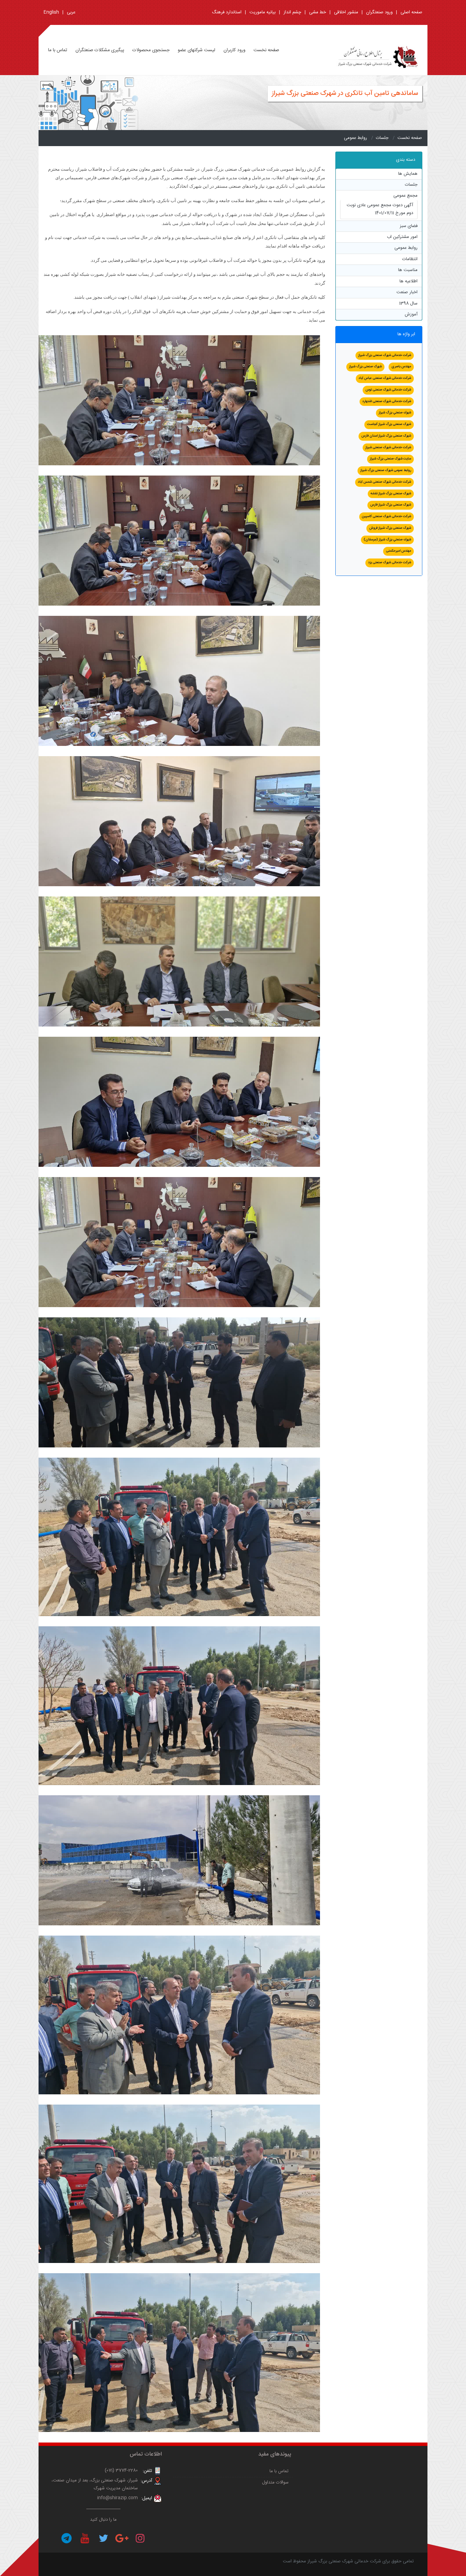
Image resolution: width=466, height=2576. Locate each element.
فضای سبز (409, 226)
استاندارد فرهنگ (227, 12)
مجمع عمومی (405, 196)
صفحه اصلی (411, 12)
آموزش (411, 314)
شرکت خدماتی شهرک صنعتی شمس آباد (384, 482)
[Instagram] (140, 2538)
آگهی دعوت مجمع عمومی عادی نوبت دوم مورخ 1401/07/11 (380, 209)
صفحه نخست (266, 50)
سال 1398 (408, 303)
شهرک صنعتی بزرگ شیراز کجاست (389, 424)
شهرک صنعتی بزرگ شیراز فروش (390, 528)
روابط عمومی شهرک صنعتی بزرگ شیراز (386, 470)
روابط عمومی (355, 138)
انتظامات (410, 259)
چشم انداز (292, 12)
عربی (71, 12)
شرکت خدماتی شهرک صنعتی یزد (390, 563)
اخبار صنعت (407, 292)
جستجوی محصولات (151, 50)
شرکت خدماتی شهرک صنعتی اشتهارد (387, 401)
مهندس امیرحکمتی (398, 551)
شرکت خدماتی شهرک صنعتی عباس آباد (385, 378)
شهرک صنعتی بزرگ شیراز (365, 367)
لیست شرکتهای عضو (196, 50)
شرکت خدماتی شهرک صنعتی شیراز (388, 448)
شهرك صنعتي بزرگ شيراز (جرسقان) (387, 540)
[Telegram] (67, 2538)
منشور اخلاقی (346, 12)
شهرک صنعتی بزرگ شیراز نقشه (391, 494)
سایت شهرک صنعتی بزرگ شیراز (390, 459)
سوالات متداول (275, 2482)
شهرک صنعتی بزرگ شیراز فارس (391, 505)
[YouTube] (85, 2538)
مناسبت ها (408, 270)
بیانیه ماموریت (263, 12)
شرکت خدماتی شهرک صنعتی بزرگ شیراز (385, 355)
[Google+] (122, 2538)
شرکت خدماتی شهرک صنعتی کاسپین (387, 516)
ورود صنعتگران (379, 12)
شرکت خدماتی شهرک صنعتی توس (388, 390)
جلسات (382, 138)
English (51, 12)
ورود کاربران (234, 50)
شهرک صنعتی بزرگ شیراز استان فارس (386, 436)
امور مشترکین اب (402, 237)
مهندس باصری (401, 367)
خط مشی (318, 12)
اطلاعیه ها (409, 281)
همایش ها (408, 174)
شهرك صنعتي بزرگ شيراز (395, 413)
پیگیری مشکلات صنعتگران (100, 50)
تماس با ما (58, 50)
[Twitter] (103, 2538)
